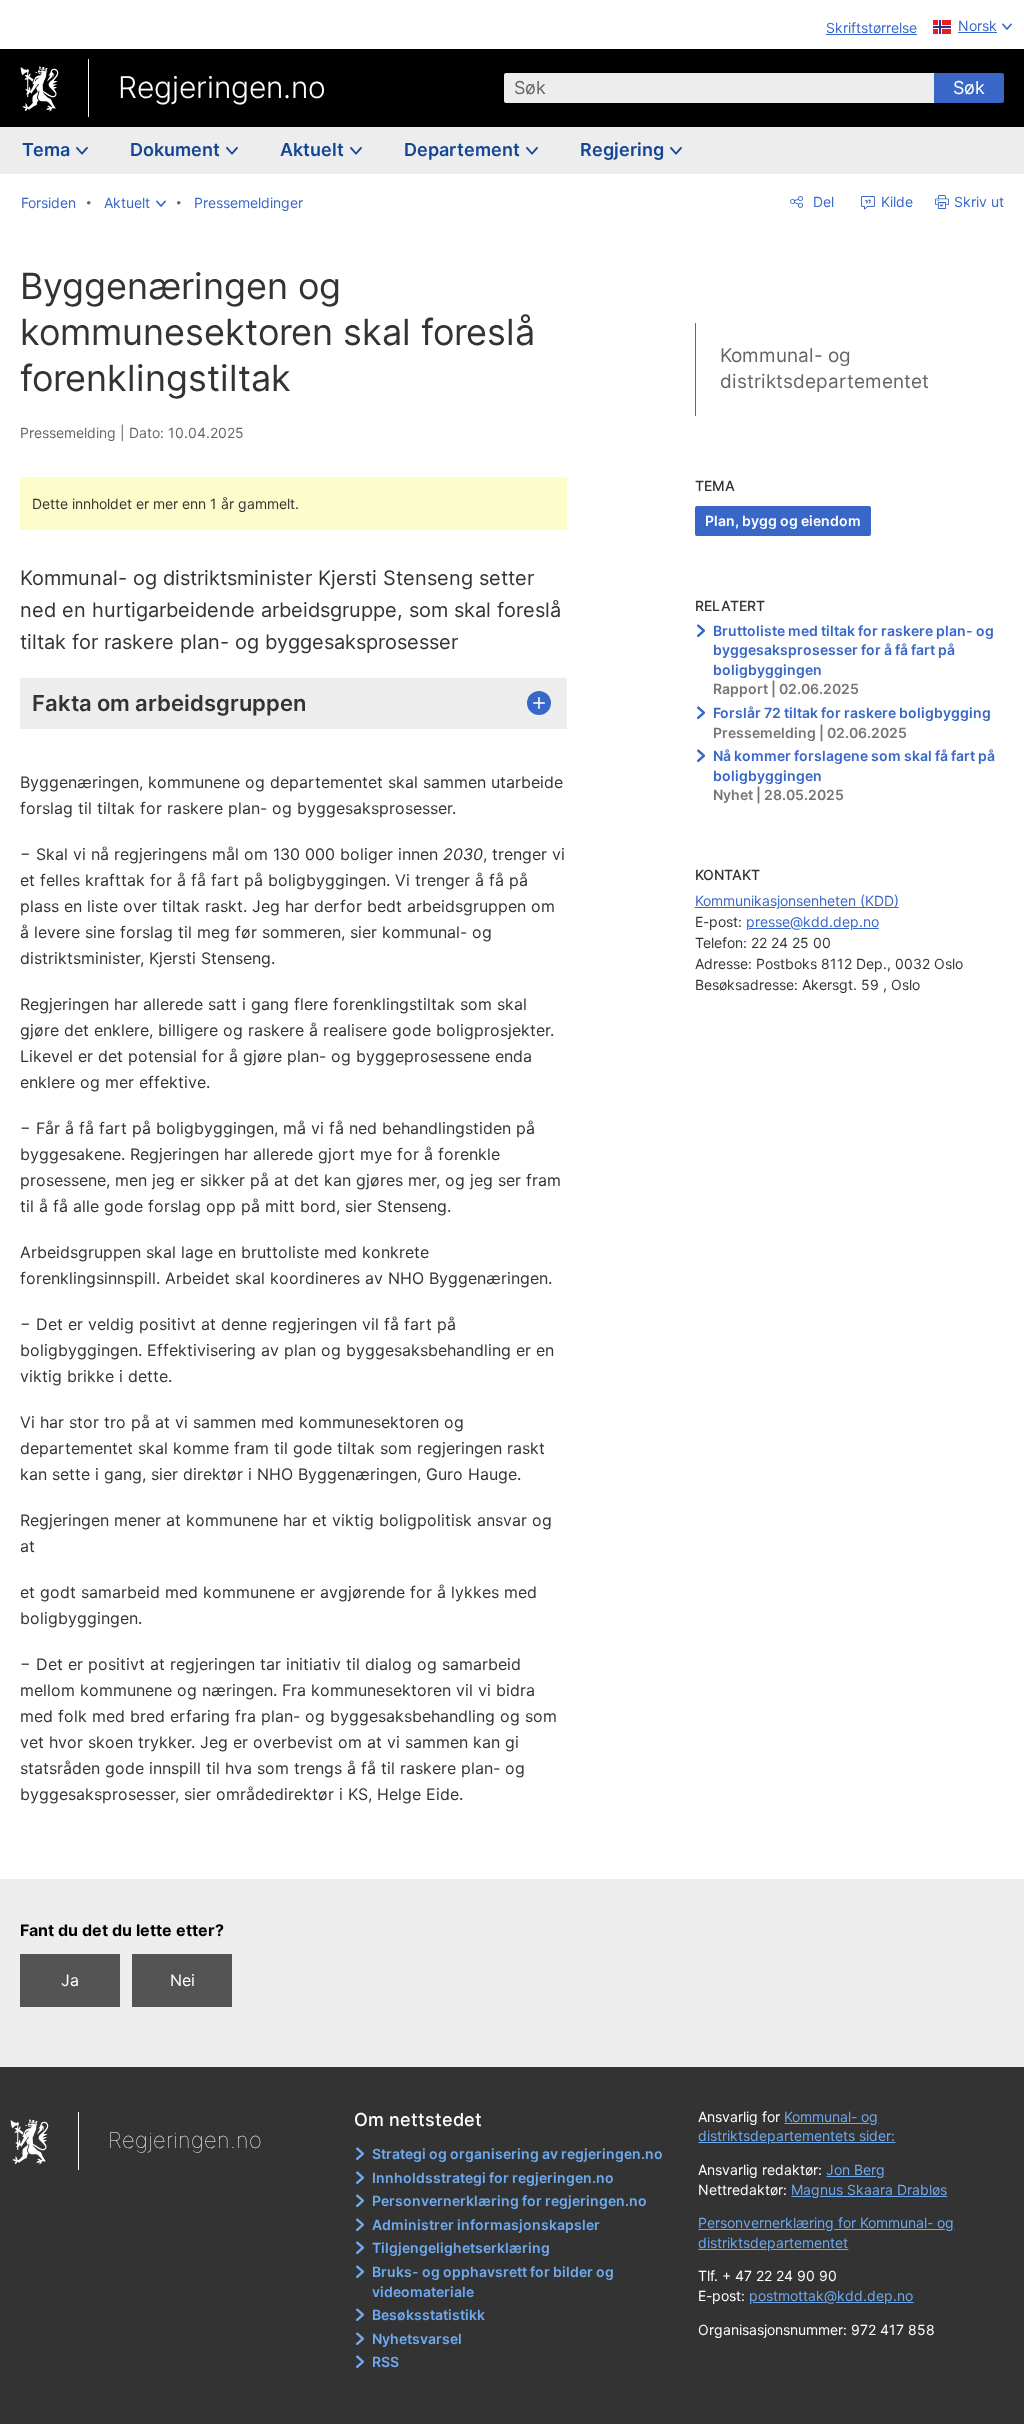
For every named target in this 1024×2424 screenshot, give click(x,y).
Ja (70, 1980)
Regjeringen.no (222, 87)
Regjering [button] (624, 149)
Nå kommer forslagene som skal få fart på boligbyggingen (854, 765)
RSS (385, 2361)
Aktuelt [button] (314, 149)
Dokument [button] (177, 149)
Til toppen (305, 1849)
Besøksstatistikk (428, 2314)
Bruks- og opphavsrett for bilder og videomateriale (493, 2281)
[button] (135, 203)
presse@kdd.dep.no (812, 921)
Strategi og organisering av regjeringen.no (517, 2153)
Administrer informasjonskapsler (486, 2224)
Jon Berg (855, 2169)
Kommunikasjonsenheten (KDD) (797, 900)
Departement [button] (464, 149)
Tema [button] (48, 149)
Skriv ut (979, 201)
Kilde (895, 201)
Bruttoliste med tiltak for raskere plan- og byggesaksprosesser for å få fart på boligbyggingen (853, 650)
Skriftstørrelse (871, 27)
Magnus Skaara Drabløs (869, 2189)
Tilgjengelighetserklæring (461, 2247)
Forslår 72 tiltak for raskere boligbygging (852, 712)
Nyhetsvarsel (417, 2338)
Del (821, 201)
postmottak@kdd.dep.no (831, 2295)
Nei (182, 1980)
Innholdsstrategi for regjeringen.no (493, 2177)
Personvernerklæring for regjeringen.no (509, 2200)
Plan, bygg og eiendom (783, 520)
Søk (969, 87)
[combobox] (719, 88)
